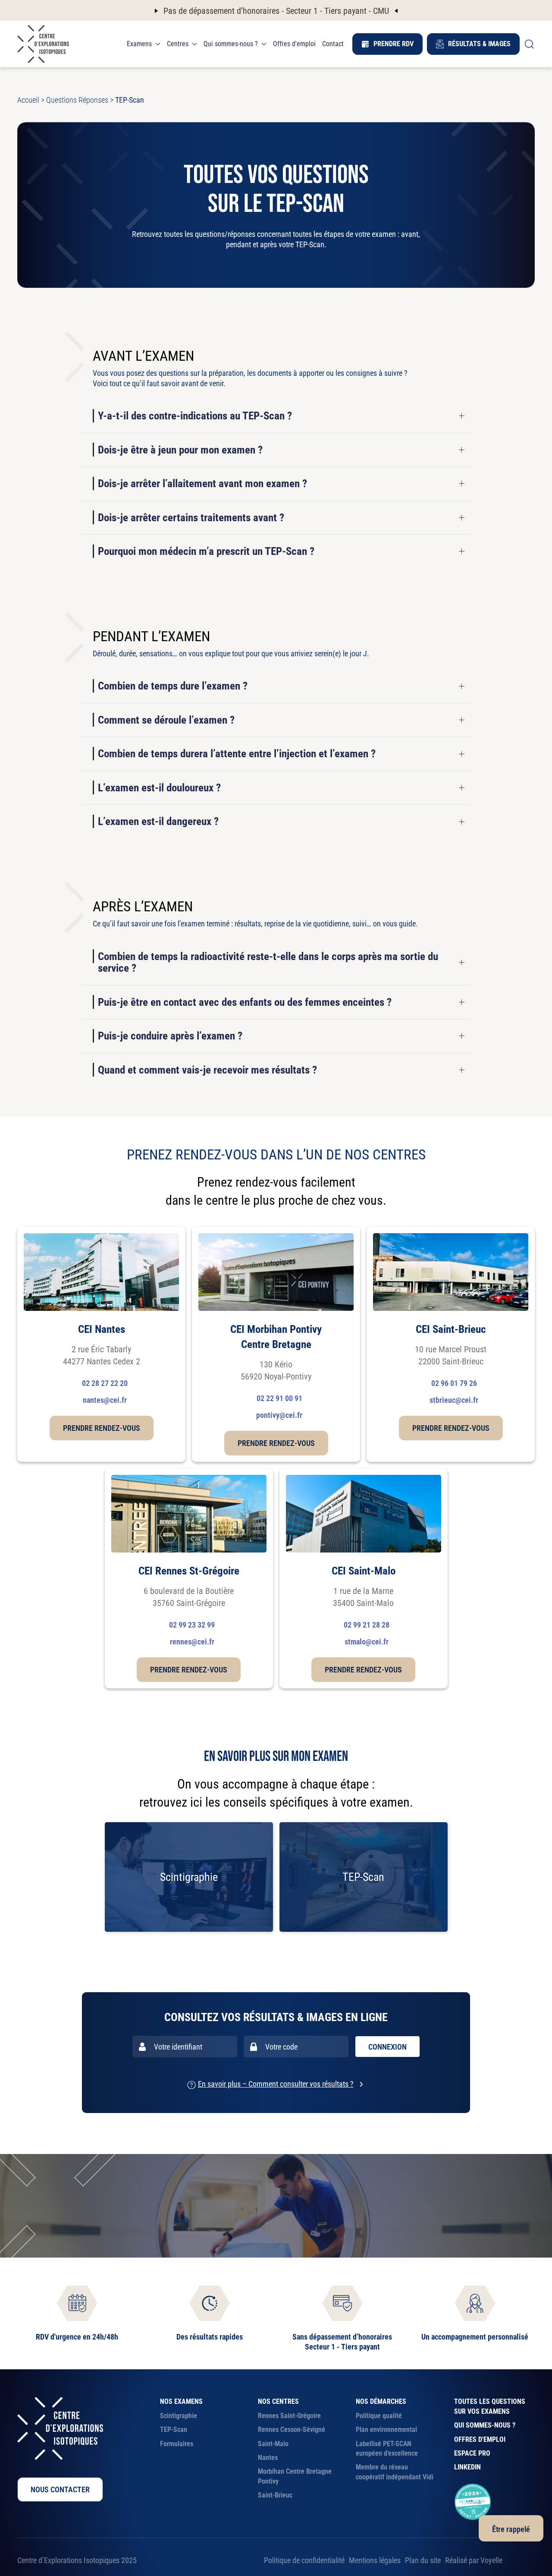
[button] (529, 44)
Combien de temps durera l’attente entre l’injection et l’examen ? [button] (237, 754)
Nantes (268, 2458)
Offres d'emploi (294, 44)
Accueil (28, 100)
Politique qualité (379, 2416)
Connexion (387, 2047)
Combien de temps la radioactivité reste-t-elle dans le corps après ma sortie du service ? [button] (268, 962)
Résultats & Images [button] (479, 44)
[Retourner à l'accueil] (43, 44)
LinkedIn (467, 2467)
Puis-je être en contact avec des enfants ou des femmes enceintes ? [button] (245, 1002)
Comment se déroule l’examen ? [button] (166, 720)
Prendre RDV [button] (394, 44)
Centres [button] (178, 44)
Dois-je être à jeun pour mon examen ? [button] (180, 450)
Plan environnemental (386, 2430)
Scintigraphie (179, 2416)
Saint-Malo (273, 2444)
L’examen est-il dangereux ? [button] (158, 822)
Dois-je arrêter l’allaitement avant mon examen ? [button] (202, 484)
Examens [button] (139, 44)
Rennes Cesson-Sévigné (292, 2430)
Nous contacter (60, 2489)
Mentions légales (375, 2560)
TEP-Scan (174, 2430)
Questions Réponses (77, 100)
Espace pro (472, 2453)
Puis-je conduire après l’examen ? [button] (170, 1036)
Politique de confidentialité (304, 2560)
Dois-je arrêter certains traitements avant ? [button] (191, 518)
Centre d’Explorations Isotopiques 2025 (77, 2560)
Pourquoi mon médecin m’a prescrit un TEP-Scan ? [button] (206, 551)
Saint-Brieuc (275, 2495)
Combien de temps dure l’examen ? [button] (173, 686)
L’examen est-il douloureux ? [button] (159, 788)
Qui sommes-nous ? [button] (231, 44)
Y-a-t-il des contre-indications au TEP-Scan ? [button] (195, 416)
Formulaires (177, 2444)
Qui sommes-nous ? (485, 2425)
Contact (333, 44)
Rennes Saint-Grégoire (289, 2416)
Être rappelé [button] (511, 2529)
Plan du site (423, 2560)
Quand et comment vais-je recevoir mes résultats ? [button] (207, 1070)
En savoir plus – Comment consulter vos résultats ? (276, 2084)
